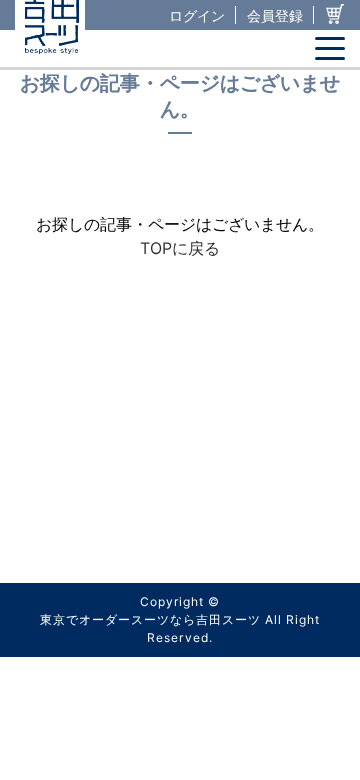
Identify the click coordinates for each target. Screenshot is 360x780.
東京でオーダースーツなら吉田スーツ (150, 619)
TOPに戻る (180, 248)
